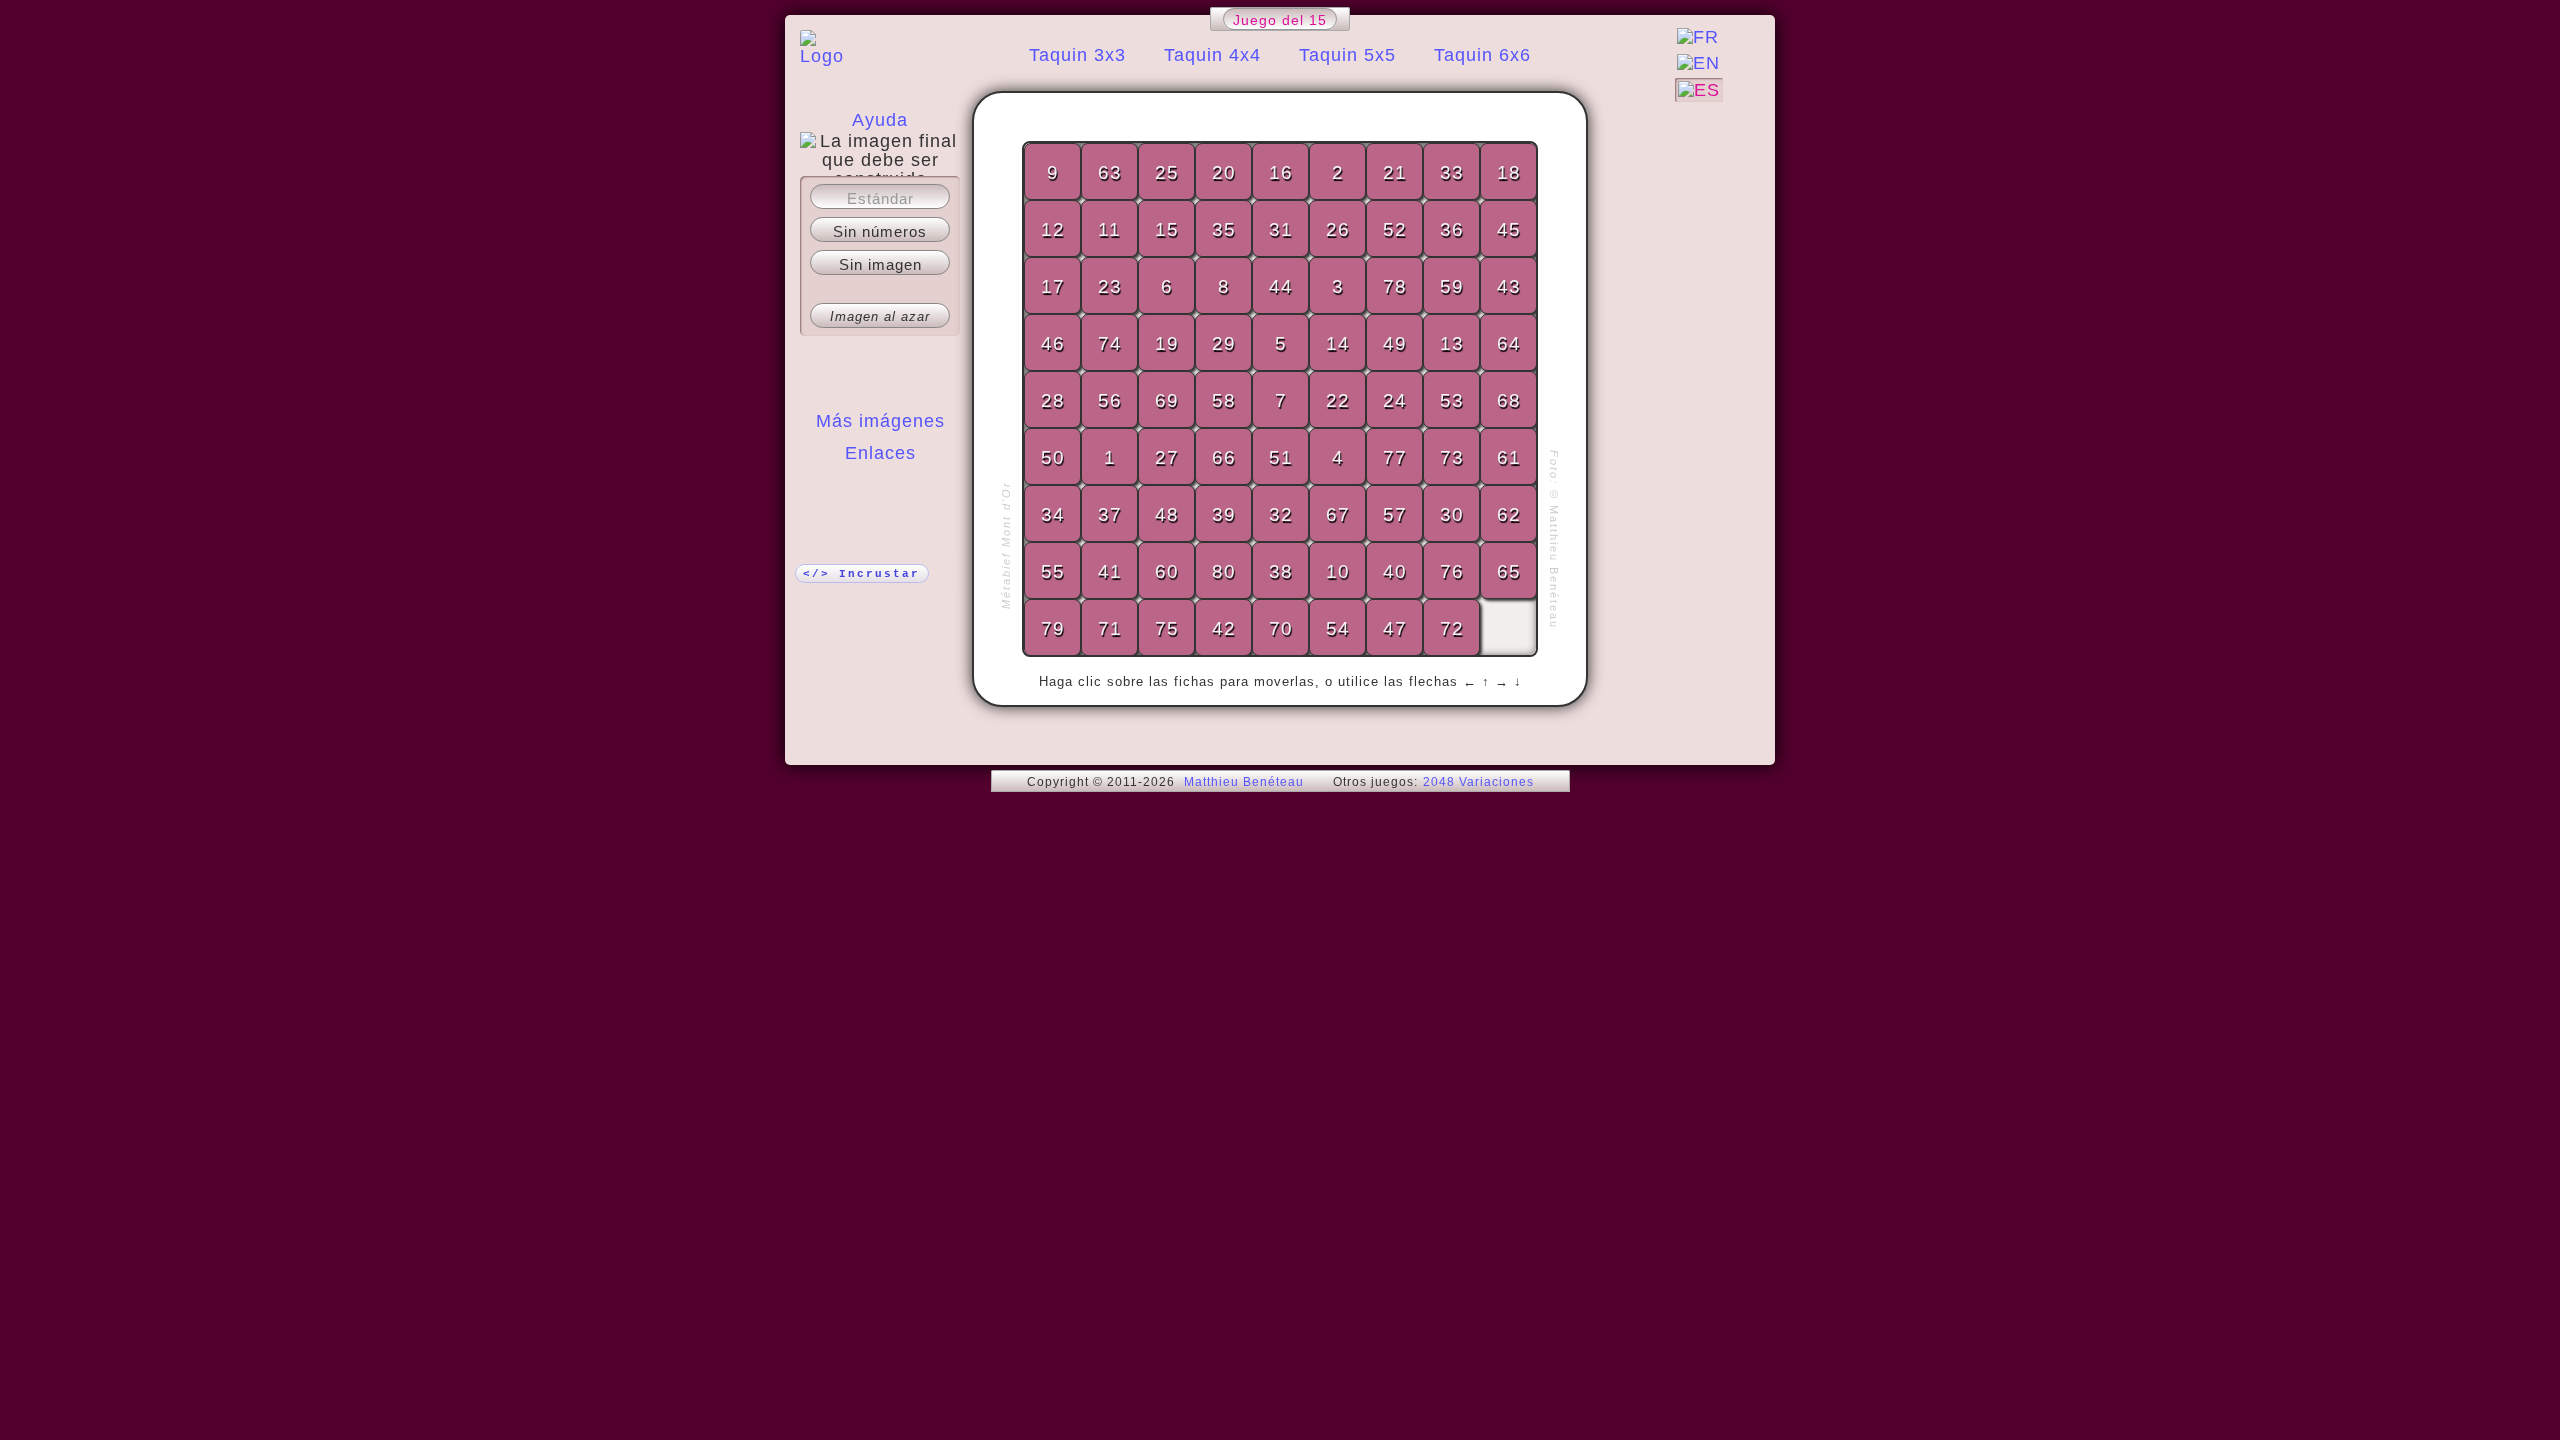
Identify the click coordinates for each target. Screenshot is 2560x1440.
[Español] (1699, 90)
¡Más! (880, 493)
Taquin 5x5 (1347, 55)
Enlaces (880, 453)
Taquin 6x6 (1482, 55)
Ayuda (880, 120)
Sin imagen (880, 264)
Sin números (880, 231)
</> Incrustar (861, 574)
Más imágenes (880, 421)
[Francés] (1698, 37)
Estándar (880, 198)
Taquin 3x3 (1077, 55)
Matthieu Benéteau (1244, 782)
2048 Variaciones (1478, 782)
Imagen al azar (880, 316)
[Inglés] (1698, 63)
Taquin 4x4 (1212, 55)
